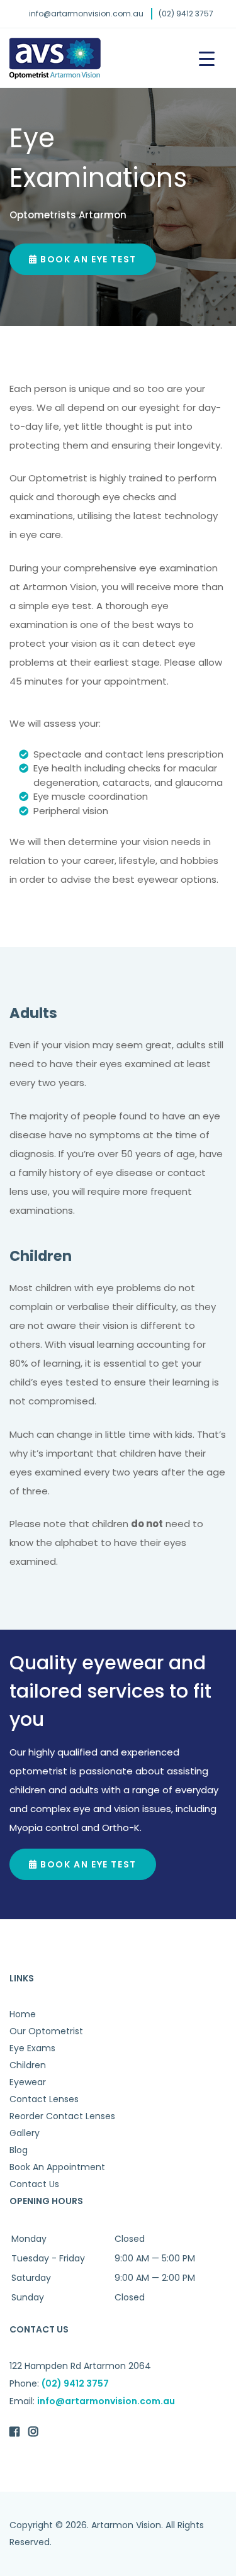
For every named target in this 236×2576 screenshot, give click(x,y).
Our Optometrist (46, 2031)
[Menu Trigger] (207, 58)
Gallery (25, 2133)
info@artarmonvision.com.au (86, 14)
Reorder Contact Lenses (62, 2116)
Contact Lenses (44, 2099)
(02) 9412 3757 (186, 14)
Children (28, 2065)
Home (23, 2014)
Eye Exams (32, 2048)
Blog (19, 2150)
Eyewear (28, 2082)
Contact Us (34, 2184)
